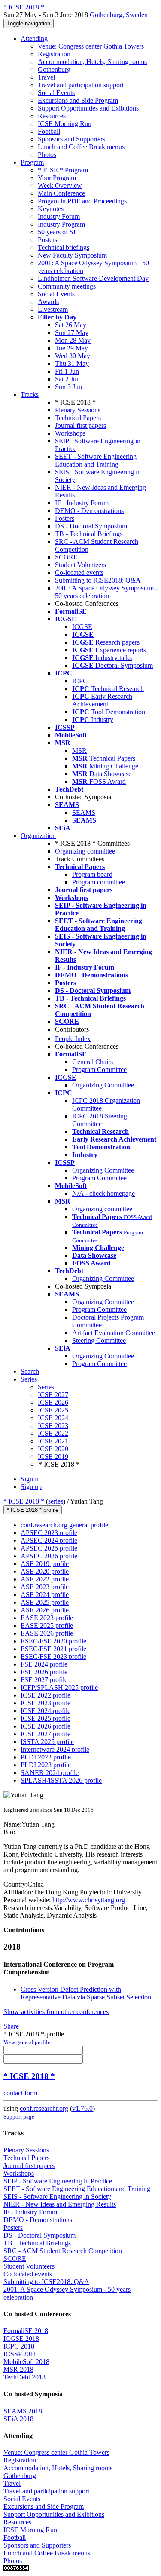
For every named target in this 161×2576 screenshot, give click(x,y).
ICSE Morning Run (65, 124)
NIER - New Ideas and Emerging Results (60, 2204)
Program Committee (99, 1070)
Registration (54, 54)
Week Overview (60, 186)
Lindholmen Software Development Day (93, 278)
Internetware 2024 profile (55, 1749)
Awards (48, 302)
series (56, 1501)
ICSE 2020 (53, 1449)
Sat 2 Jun (67, 379)
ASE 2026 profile (45, 1610)
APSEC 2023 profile (49, 1533)
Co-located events (79, 573)
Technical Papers (78, 418)
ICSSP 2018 (20, 2354)
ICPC (80, 681)
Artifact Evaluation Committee (114, 1333)
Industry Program (61, 224)
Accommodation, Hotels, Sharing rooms (92, 62)
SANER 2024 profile (50, 1773)
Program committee (99, 882)
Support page (19, 2117)
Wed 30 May (73, 356)
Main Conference (61, 193)
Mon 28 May (73, 340)
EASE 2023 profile (47, 1618)
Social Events (56, 93)
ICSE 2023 (53, 1426)
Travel (46, 77)
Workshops (70, 433)
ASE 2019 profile (45, 1564)
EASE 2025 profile (47, 1626)
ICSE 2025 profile (46, 1718)
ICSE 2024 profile (46, 1711)
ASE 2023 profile (45, 1587)
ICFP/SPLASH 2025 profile (59, 1687)
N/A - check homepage (103, 1193)
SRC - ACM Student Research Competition (63, 2251)
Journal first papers (80, 425)
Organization (38, 836)
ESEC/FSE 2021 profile (53, 1649)
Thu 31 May (72, 364)
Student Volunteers (80, 565)
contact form (20, 2093)
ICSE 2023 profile (46, 1703)
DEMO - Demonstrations (89, 511)
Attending (34, 38)
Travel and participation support (81, 85)
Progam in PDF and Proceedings (82, 201)
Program (32, 162)
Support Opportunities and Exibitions (88, 108)
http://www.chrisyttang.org (88, 1900)
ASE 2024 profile (45, 1595)
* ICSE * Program (63, 170)
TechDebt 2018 (24, 2377)
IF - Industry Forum (82, 503)
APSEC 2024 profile (49, 1540)
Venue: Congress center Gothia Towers (91, 46)
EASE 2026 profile (47, 1633)
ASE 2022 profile (45, 1579)
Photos (47, 155)
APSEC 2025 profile (49, 1548)
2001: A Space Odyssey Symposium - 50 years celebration (106, 592)
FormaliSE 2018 (26, 2331)
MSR (79, 751)
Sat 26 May (71, 325)
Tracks (30, 395)
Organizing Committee (103, 1085)
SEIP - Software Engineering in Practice (58, 2181)
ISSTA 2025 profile (47, 1742)
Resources (52, 116)
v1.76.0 (82, 2108)
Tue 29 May (71, 348)
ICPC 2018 (19, 2346)
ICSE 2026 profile (46, 1726)
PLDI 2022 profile (46, 1757)
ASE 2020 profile (45, 1571)
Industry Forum (59, 216)
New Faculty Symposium (72, 255)
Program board (92, 874)
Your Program (57, 178)
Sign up (31, 1487)
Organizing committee (85, 851)
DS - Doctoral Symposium (91, 526)
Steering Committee (99, 1340)
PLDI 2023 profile (46, 1765)
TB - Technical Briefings (89, 534)
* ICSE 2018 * (24, 1501)
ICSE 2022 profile (46, 1695)
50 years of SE (58, 232)
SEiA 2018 (18, 2419)
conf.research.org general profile (64, 1525)
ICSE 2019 (53, 1457)
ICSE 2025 (53, 1410)
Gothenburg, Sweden (119, 15)
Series (46, 1387)
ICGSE (82, 627)
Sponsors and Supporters (71, 139)
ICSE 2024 (53, 1418)
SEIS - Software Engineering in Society (57, 2197)
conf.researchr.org (44, 2108)
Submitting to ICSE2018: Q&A (98, 580)
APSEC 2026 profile (49, 1556)
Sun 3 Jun (68, 387)
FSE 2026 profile (44, 1672)
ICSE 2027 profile (46, 1734)
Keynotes (51, 209)
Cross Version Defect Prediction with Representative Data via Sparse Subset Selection (86, 1993)
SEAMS (84, 812)
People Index (73, 1039)
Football (49, 131)
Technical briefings (64, 247)
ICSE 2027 (53, 1395)
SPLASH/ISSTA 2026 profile (61, 1780)
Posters (47, 240)
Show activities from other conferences (56, 2012)
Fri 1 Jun (67, 371)
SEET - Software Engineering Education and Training (96, 460)
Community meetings (67, 286)
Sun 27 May (72, 333)
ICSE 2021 (53, 1441)
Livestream (53, 309)
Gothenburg (54, 69)
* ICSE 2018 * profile (33, 1510)
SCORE (66, 557)
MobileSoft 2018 (26, 2362)
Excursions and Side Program (78, 100)
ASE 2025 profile (45, 1602)
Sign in (30, 1479)
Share (11, 2026)
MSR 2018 (18, 2369)
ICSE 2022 (53, 1433)
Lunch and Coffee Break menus (81, 147)
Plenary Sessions (78, 410)
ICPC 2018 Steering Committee (100, 1120)
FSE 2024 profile (44, 1664)
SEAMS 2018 (23, 2411)
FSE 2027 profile (44, 1680)
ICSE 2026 (53, 1402)
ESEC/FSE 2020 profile (53, 1641)
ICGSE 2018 (21, 2338)
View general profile (27, 2042)
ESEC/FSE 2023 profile (53, 1656)
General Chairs (93, 1062)
